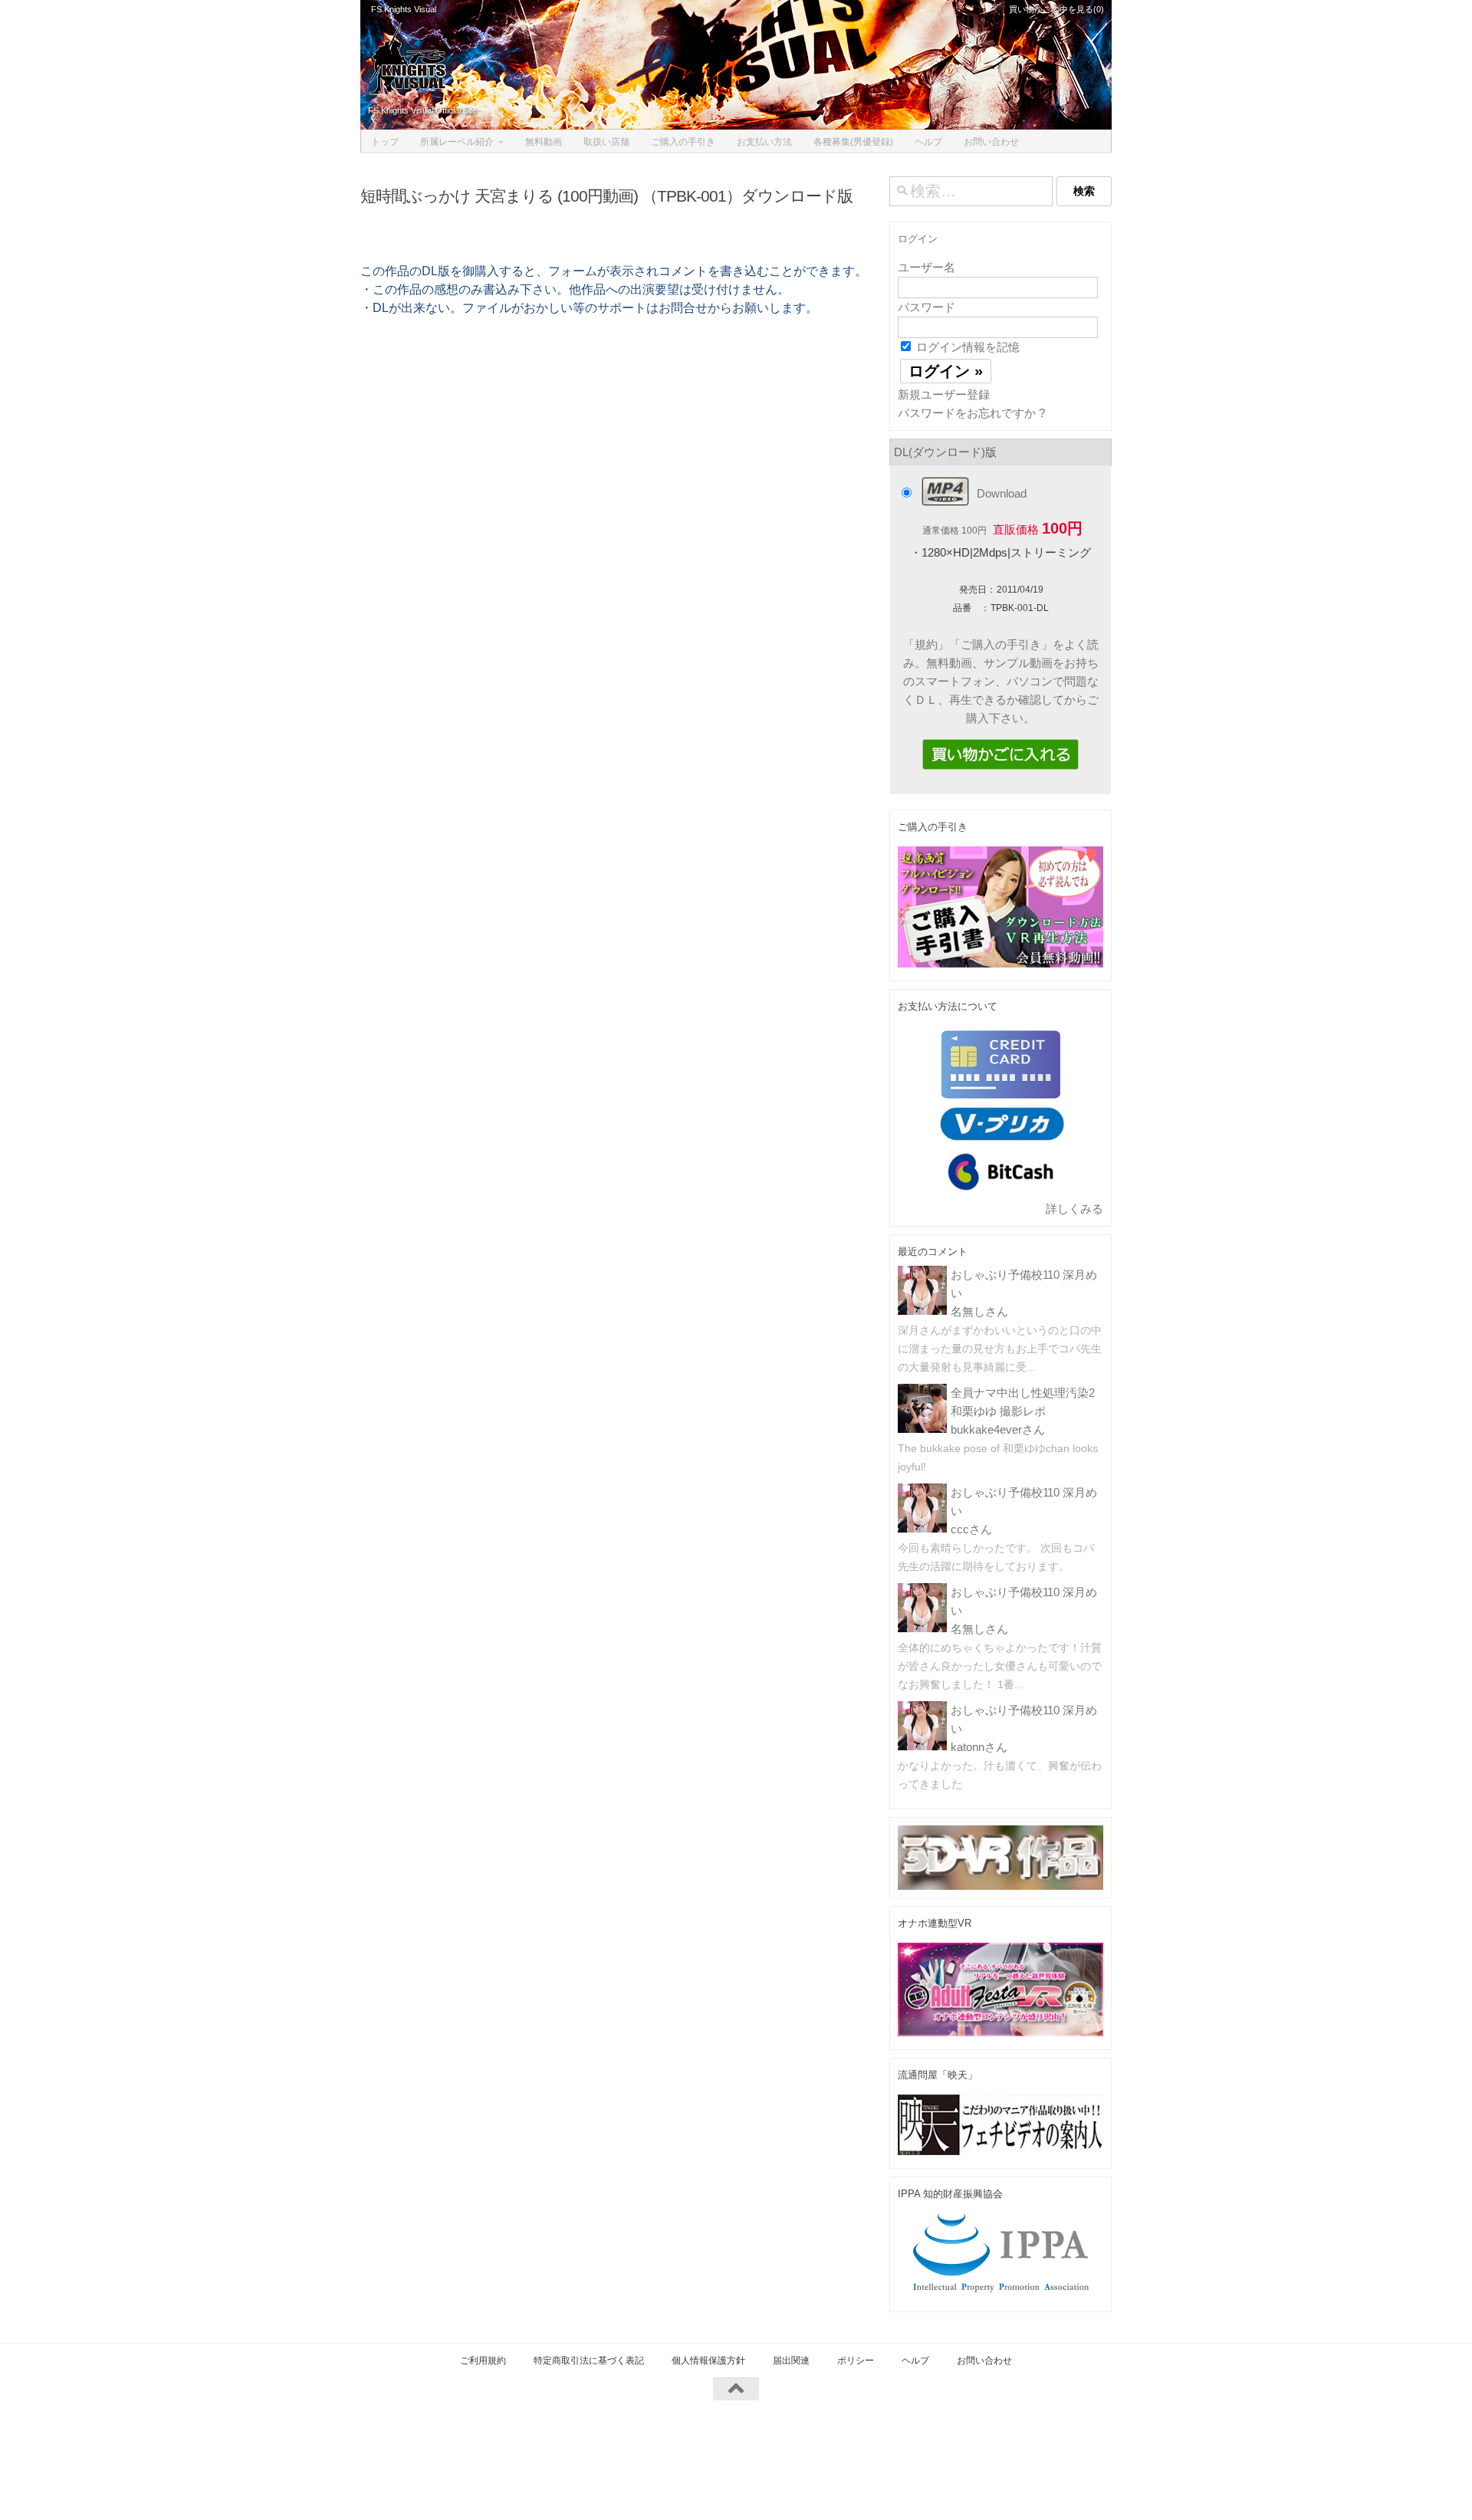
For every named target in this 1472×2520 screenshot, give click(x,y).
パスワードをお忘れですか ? (971, 413)
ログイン (918, 239)
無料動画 (544, 142)
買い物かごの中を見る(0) (1055, 9)
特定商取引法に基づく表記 (589, 2361)
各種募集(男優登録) (853, 142)
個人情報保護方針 (708, 2361)
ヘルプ (928, 142)
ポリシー (856, 2361)
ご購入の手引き (683, 142)
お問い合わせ (991, 142)
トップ (385, 142)
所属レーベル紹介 (457, 142)
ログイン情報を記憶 (966, 347)
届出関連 (791, 2361)
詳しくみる (1074, 1209)
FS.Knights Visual (404, 9)
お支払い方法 (764, 142)
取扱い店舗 (606, 142)
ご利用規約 (483, 2361)
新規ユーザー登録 (944, 394)
